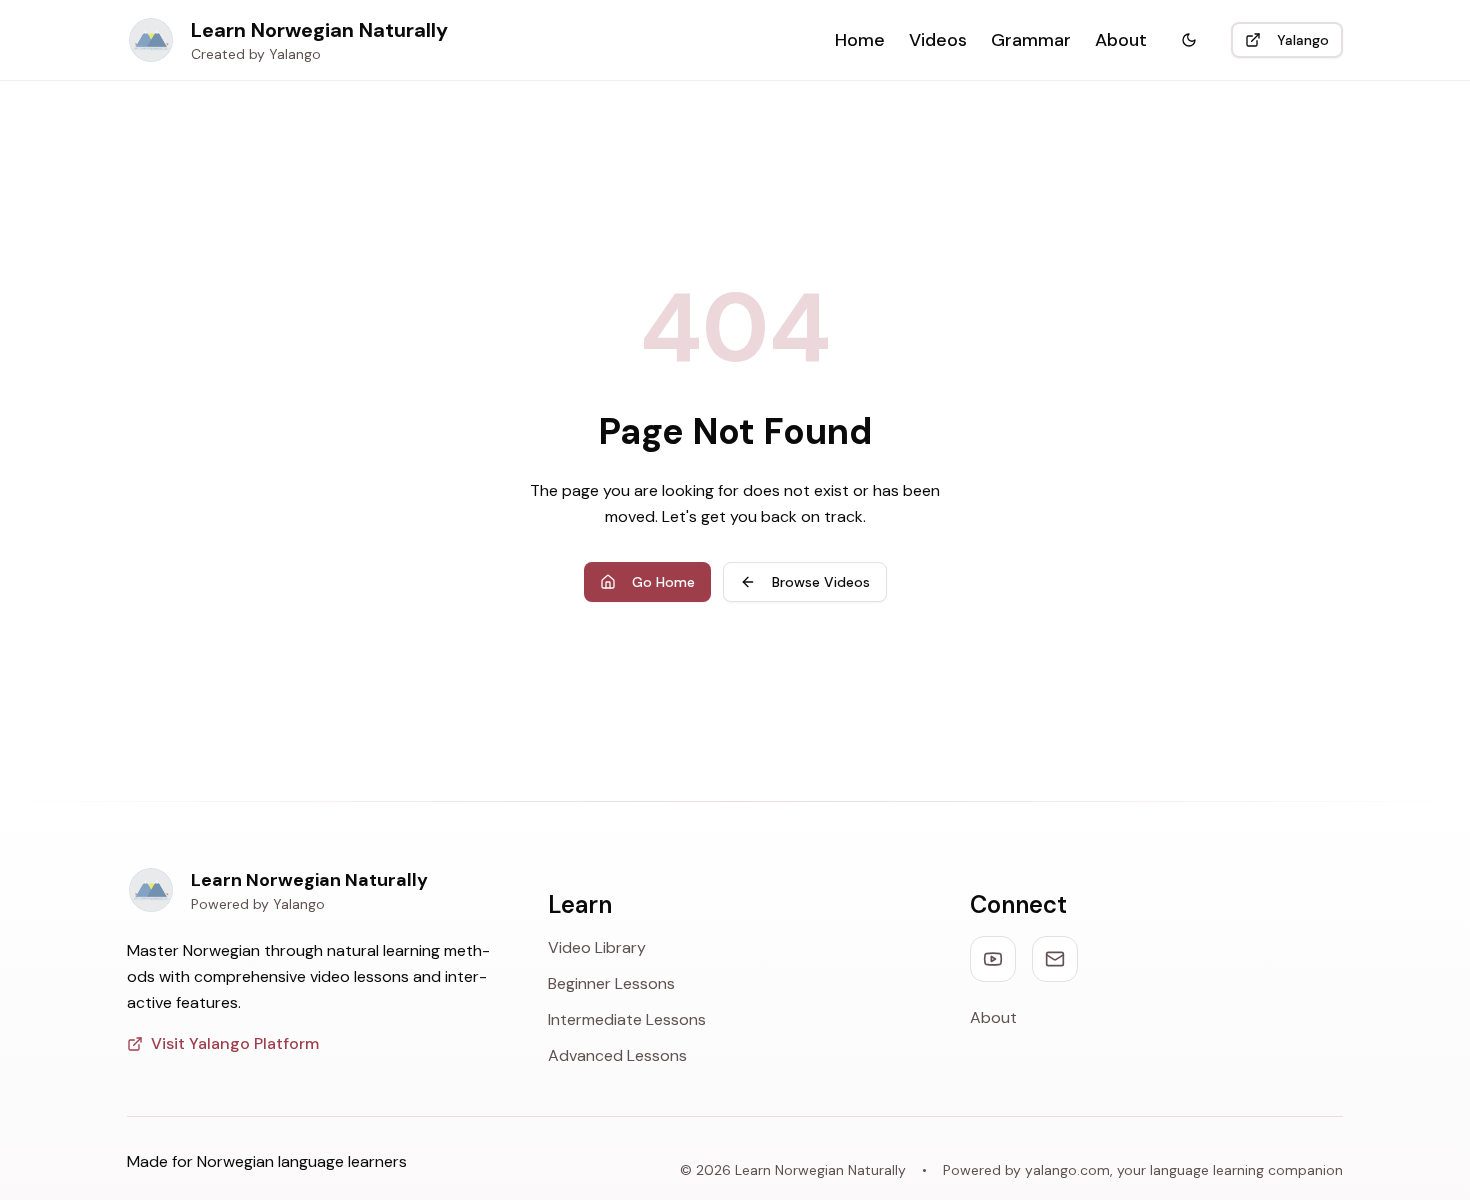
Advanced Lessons (617, 1055)
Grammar (1031, 40)
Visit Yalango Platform (235, 1043)
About (1121, 40)
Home (860, 40)
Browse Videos (821, 582)
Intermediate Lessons (627, 1019)
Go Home (663, 582)
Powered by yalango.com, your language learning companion (1143, 1170)
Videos (938, 40)
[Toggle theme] (1189, 40)
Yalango (1303, 40)
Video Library (597, 947)
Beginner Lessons (611, 983)
